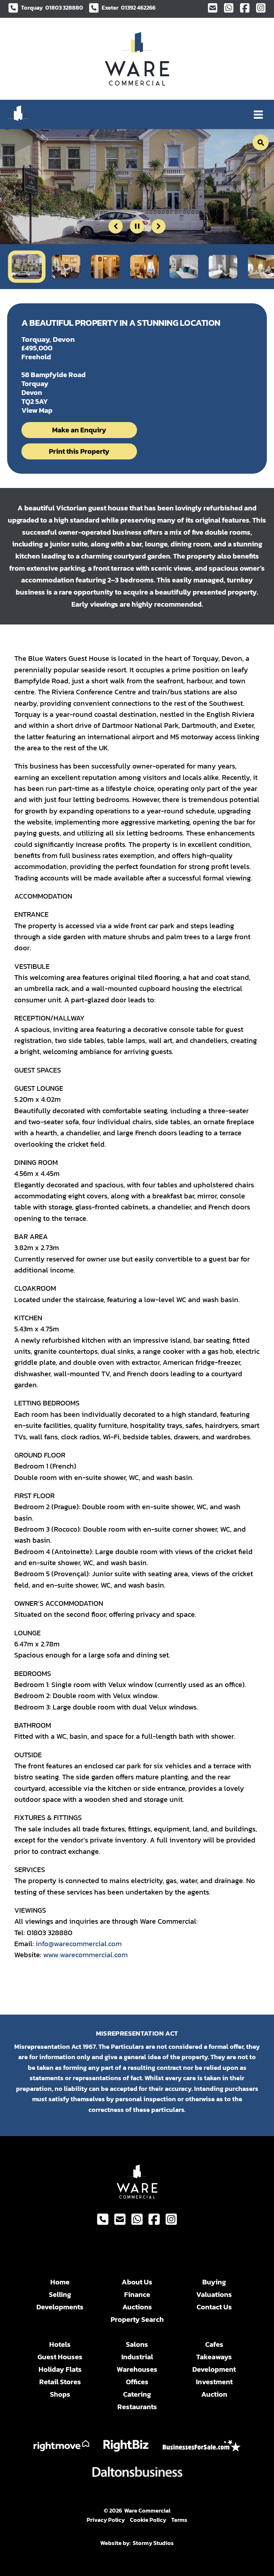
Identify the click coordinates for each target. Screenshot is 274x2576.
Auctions (137, 2307)
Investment (214, 2382)
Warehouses (137, 2369)
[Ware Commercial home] (137, 59)
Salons (137, 2344)
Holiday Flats (60, 2369)
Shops (60, 2394)
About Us (137, 2282)
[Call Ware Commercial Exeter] (103, 2219)
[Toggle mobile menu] (258, 114)
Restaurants (137, 2407)
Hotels (60, 2344)
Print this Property (79, 451)
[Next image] (158, 226)
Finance (137, 2295)
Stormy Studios (153, 2543)
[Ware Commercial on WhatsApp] (229, 8)
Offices (137, 2382)
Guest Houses (60, 2357)
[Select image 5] (184, 267)
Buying (214, 2282)
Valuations (214, 2295)
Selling (60, 2295)
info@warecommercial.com (79, 1944)
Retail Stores (60, 2382)
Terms (179, 2520)
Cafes (214, 2344)
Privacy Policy (106, 2520)
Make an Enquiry (79, 430)
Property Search (137, 2320)
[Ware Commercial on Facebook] (245, 8)
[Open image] (137, 187)
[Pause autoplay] (137, 226)
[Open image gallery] (261, 142)
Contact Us (214, 2307)
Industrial (137, 2357)
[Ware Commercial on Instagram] (261, 8)
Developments (60, 2307)
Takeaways (214, 2357)
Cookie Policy (148, 2520)
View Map (37, 410)
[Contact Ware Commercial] (213, 8)
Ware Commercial (147, 2510)
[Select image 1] (27, 266)
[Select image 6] (223, 267)
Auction (214, 2394)
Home (60, 2282)
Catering (137, 2394)
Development (214, 2369)
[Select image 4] (144, 267)
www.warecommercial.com (85, 1955)
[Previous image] (116, 226)
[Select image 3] (105, 267)
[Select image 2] (66, 267)
